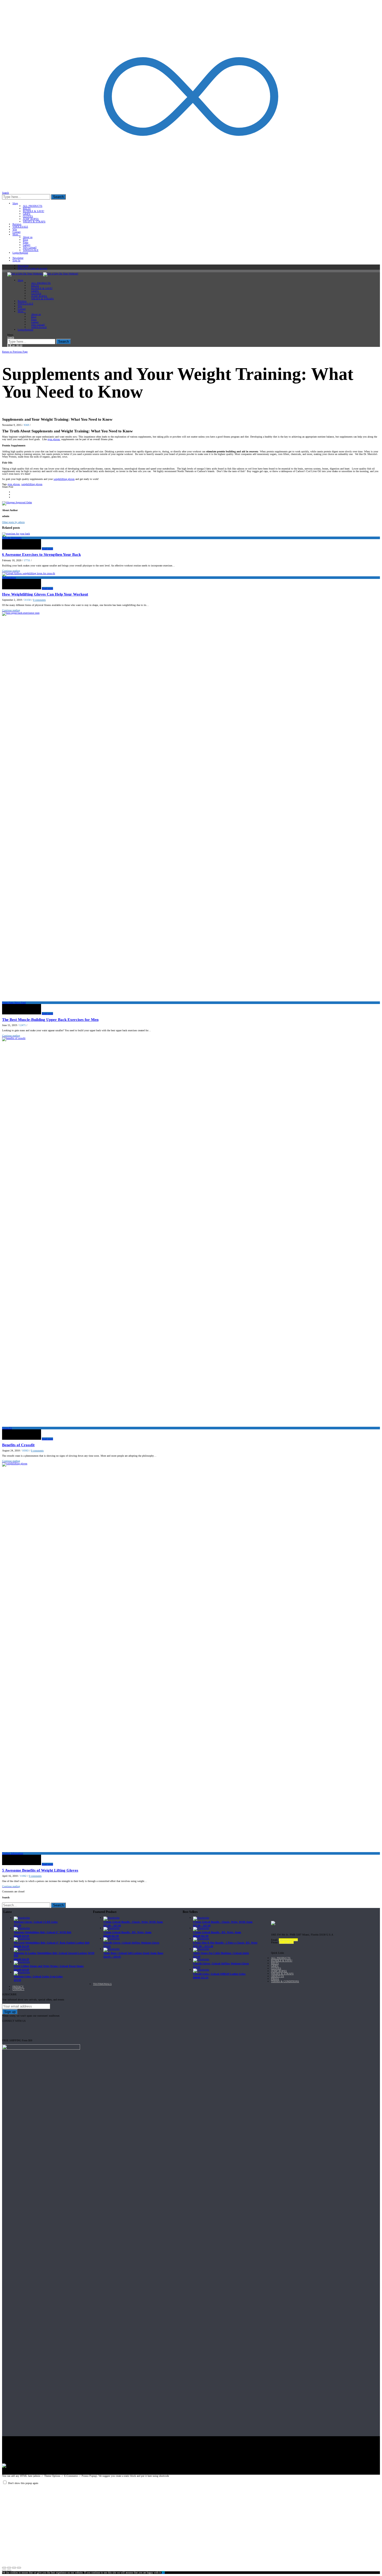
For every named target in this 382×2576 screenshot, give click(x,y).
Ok (163, 2572)
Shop (15, 203)
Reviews (17, 224)
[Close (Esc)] (4, 2568)
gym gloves (54, 439)
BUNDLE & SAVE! (34, 211)
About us (28, 237)
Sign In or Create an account (32, 268)
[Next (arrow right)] (9, 2571)
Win (15, 229)
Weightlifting (9, 577)
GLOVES (28, 216)
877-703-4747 (286, 1942)
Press (26, 242)
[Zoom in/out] (19, 2568)
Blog (25, 240)
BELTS (27, 209)
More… (17, 235)
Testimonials (102, 1984)
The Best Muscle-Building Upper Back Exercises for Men (50, 1020)
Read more (47, 549)
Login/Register (20, 253)
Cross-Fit (7, 1428)
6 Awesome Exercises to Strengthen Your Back (41, 554)
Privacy (18, 1987)
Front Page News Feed (14, 1003)
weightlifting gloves (64, 479)
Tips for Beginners (12, 538)
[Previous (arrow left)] (4, 2571)
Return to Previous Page (15, 352)
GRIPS (27, 214)
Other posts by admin (13, 522)
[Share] (9, 2568)
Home (6, 349)
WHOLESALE (20, 227)
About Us (278, 1976)
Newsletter (18, 258)
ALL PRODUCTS (33, 206)
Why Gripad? (30, 247)
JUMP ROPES (31, 219)
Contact (17, 232)
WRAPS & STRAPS (34, 222)
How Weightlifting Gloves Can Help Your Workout (45, 594)
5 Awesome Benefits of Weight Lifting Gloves (40, 1870)
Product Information (23, 349)
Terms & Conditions (285, 1981)
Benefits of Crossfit (18, 1445)
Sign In (16, 260)
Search (58, 197)
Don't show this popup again (23, 2483)
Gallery (27, 245)
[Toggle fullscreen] (14, 2568)
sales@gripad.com (288, 1940)
